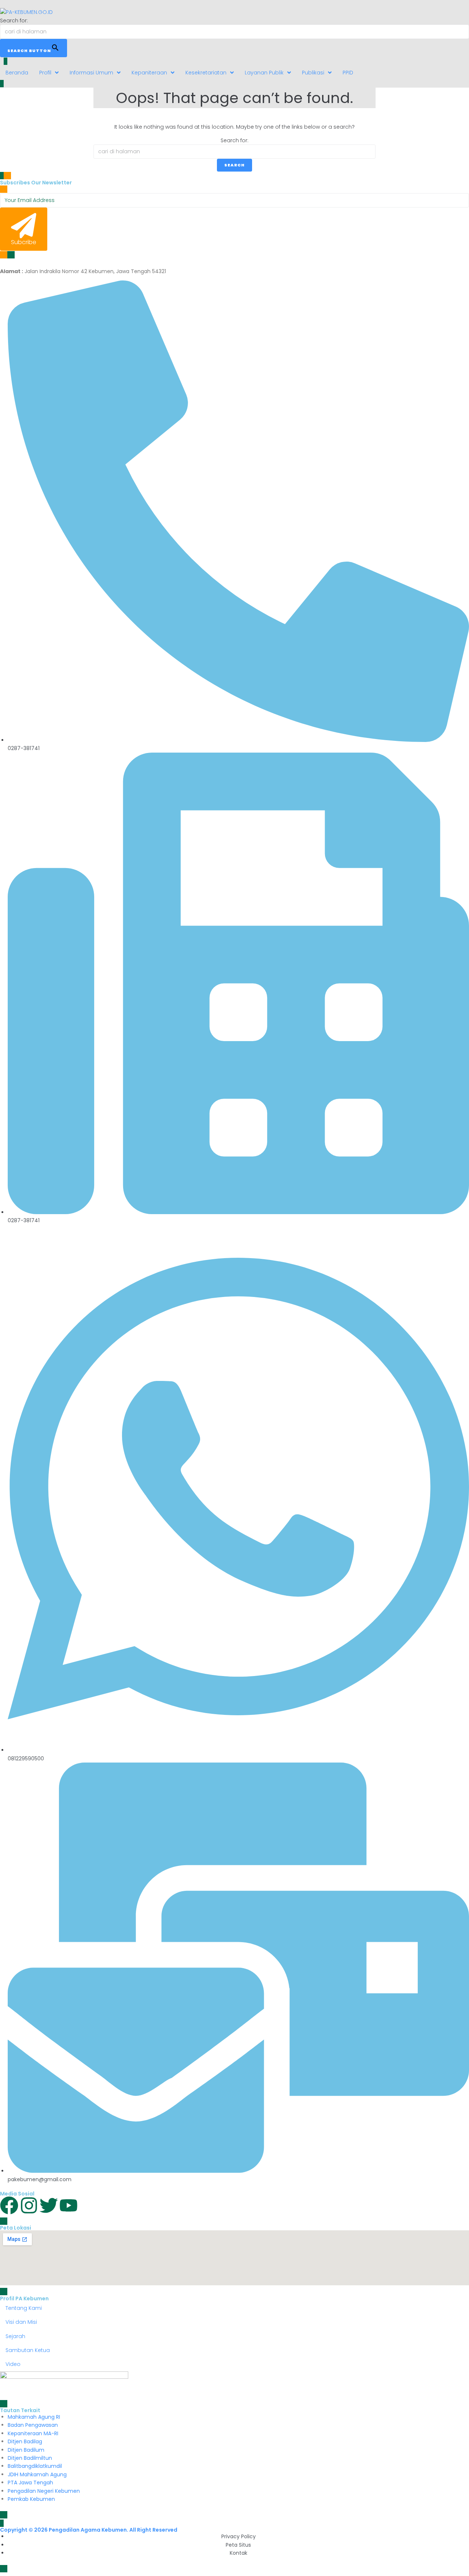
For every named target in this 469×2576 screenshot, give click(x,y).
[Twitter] (49, 2205)
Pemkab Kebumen (31, 2499)
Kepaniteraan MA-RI (33, 2433)
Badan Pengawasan (33, 2425)
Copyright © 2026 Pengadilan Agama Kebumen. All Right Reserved (89, 2530)
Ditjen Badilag (25, 2441)
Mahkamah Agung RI (34, 2417)
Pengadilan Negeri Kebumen (44, 2491)
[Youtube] (69, 2205)
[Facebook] (9, 2205)
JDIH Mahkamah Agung (37, 2474)
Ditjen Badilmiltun (30, 2458)
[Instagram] (29, 2205)
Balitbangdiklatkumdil (35, 2466)
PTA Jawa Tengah (30, 2483)
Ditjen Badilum (26, 2450)
